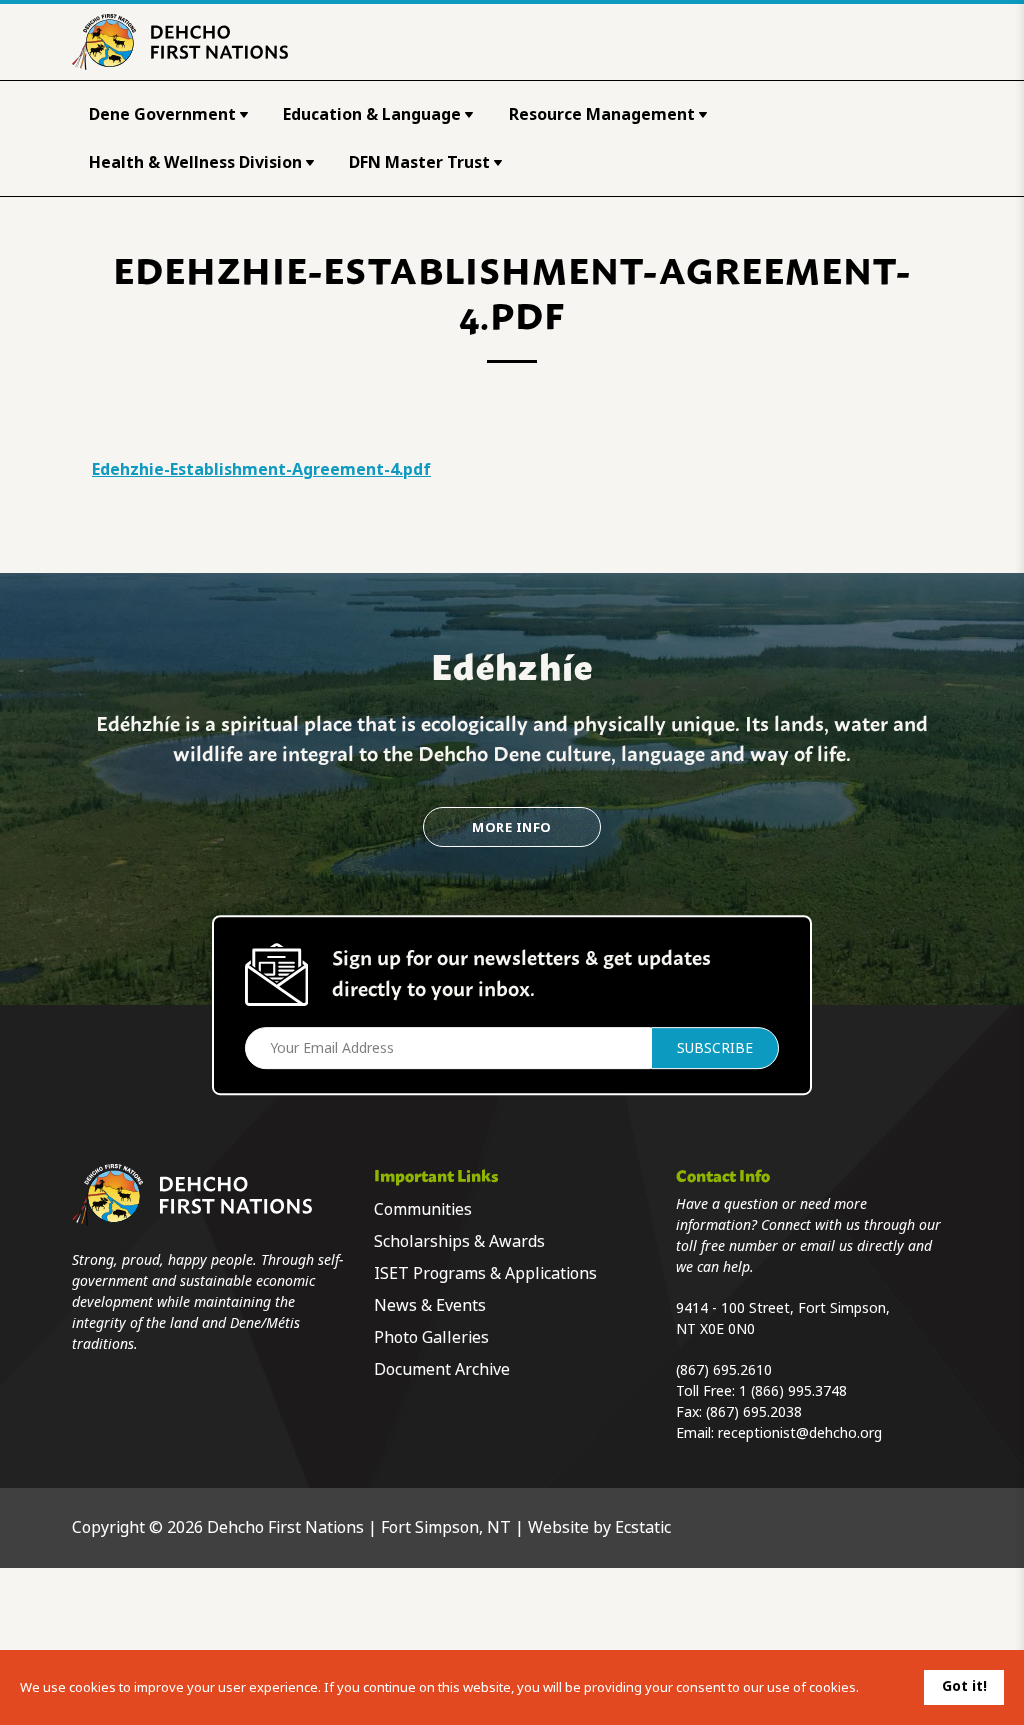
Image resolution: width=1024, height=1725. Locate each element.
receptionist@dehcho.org (800, 1433)
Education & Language (372, 114)
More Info (511, 827)
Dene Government (162, 114)
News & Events (430, 1305)
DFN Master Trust (419, 162)
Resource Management (602, 114)
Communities (423, 1209)
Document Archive (442, 1369)
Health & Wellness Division (195, 162)
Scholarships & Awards (459, 1241)
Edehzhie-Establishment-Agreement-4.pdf (261, 469)
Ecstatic (643, 1527)
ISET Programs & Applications (485, 1273)
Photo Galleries (431, 1337)
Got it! (964, 1686)
